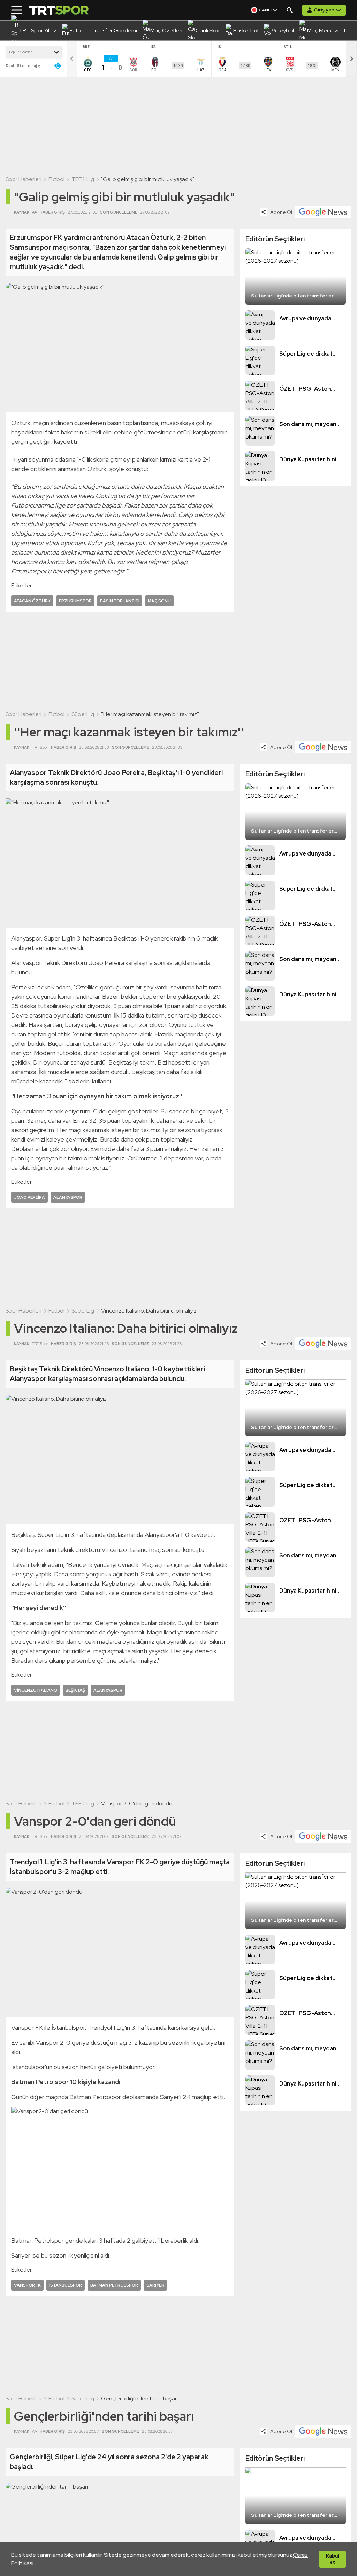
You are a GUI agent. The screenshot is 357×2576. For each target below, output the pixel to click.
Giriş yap (324, 10)
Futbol (56, 179)
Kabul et (332, 2559)
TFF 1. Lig (83, 179)
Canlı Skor (16, 66)
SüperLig (83, 714)
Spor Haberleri (24, 179)
